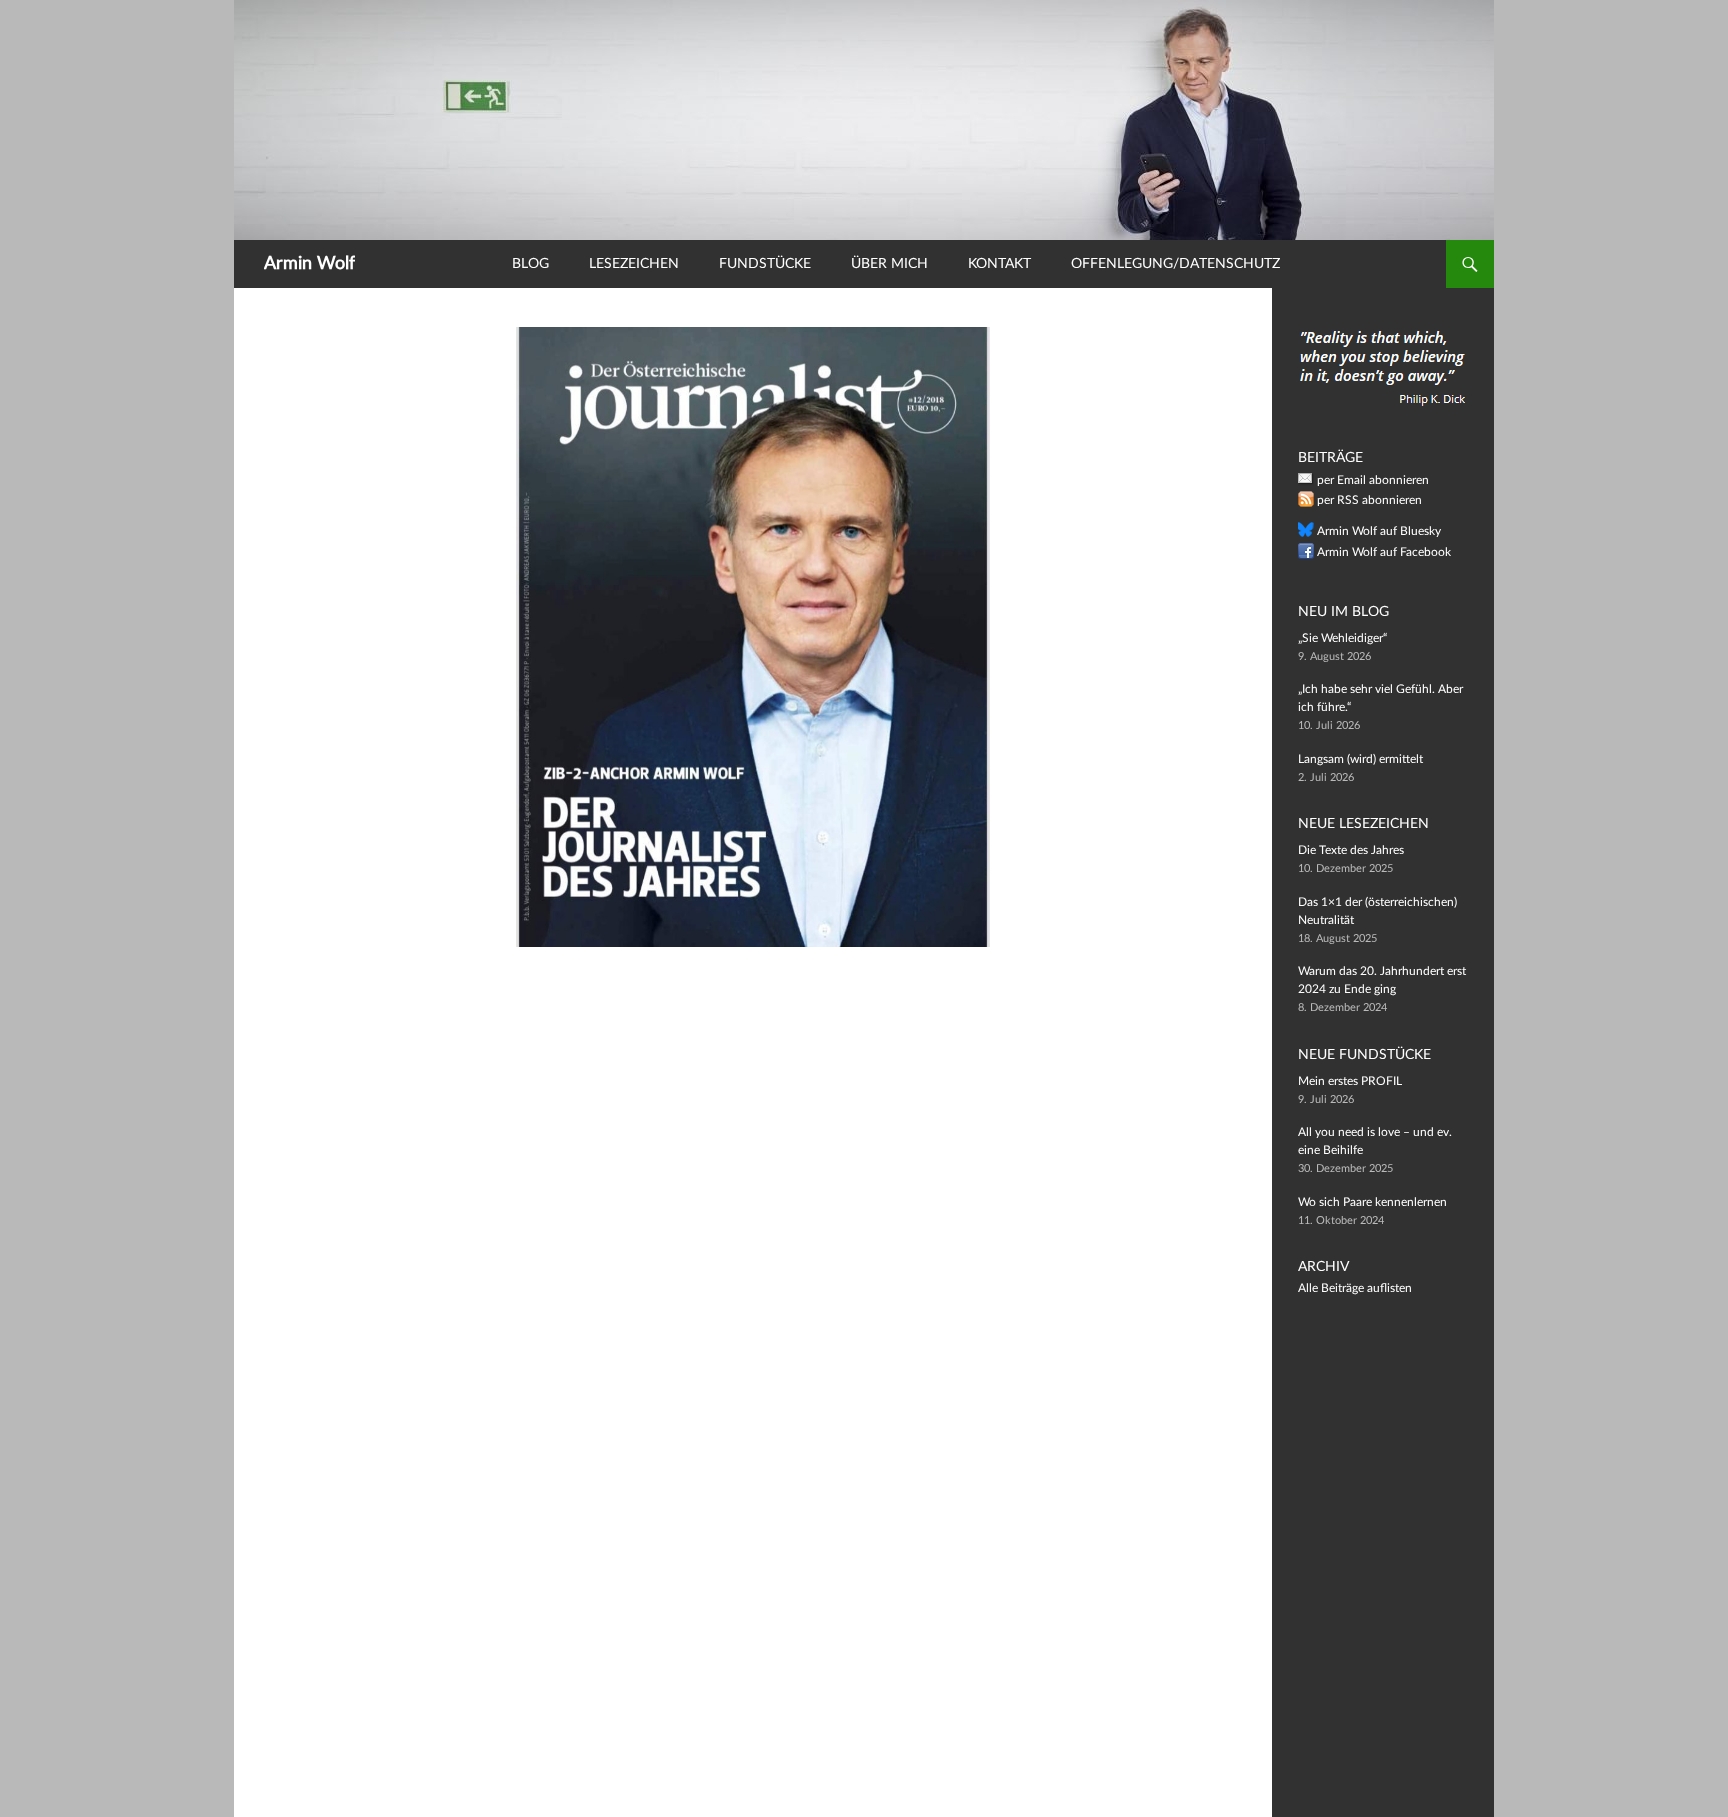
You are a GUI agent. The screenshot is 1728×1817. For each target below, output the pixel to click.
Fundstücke (765, 264)
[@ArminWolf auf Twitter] (1306, 534)
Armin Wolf (309, 264)
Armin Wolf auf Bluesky (1379, 531)
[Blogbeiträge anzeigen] (864, 119)
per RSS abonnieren (1369, 500)
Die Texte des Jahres (1351, 850)
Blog (530, 264)
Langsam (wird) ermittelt (1360, 759)
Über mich (889, 264)
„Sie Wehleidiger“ (1342, 638)
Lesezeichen (634, 264)
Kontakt (999, 264)
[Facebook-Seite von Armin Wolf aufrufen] (1306, 555)
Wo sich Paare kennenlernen (1372, 1202)
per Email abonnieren (1373, 480)
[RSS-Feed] (1306, 503)
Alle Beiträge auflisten (1355, 1288)
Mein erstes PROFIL (1350, 1081)
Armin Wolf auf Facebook (1384, 552)
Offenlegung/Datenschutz (1175, 264)
